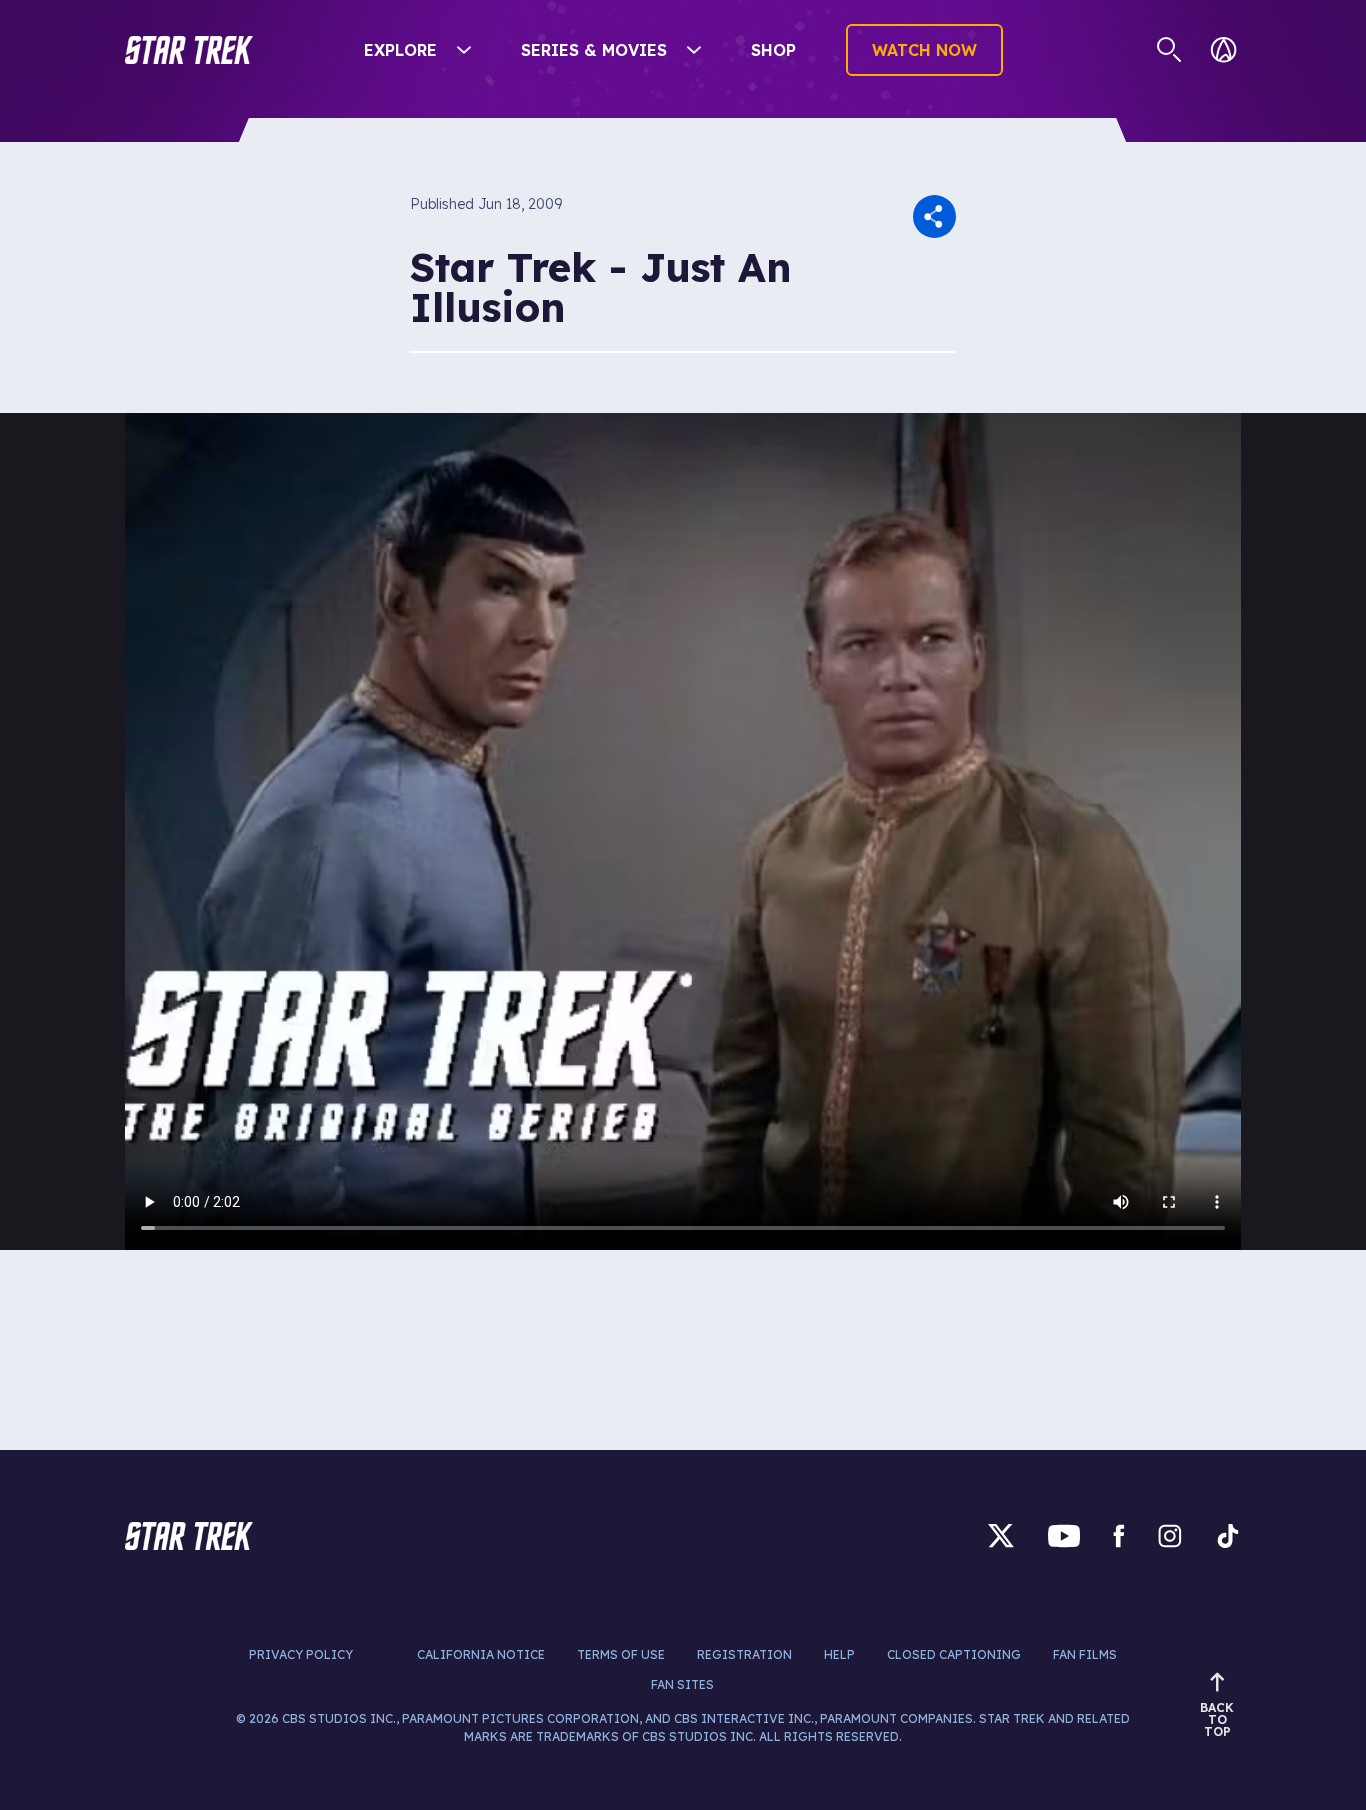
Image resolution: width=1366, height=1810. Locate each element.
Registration (744, 1654)
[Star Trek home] (189, 1536)
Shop (773, 50)
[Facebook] (1119, 1535)
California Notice (481, 1654)
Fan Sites (682, 1684)
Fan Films (1085, 1654)
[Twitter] (1001, 1535)
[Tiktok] (1228, 1535)
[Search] (1169, 50)
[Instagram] (1170, 1535)
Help (839, 1654)
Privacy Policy (301, 1654)
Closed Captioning (954, 1654)
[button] (189, 50)
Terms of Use (621, 1654)
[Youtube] (1064, 1535)
